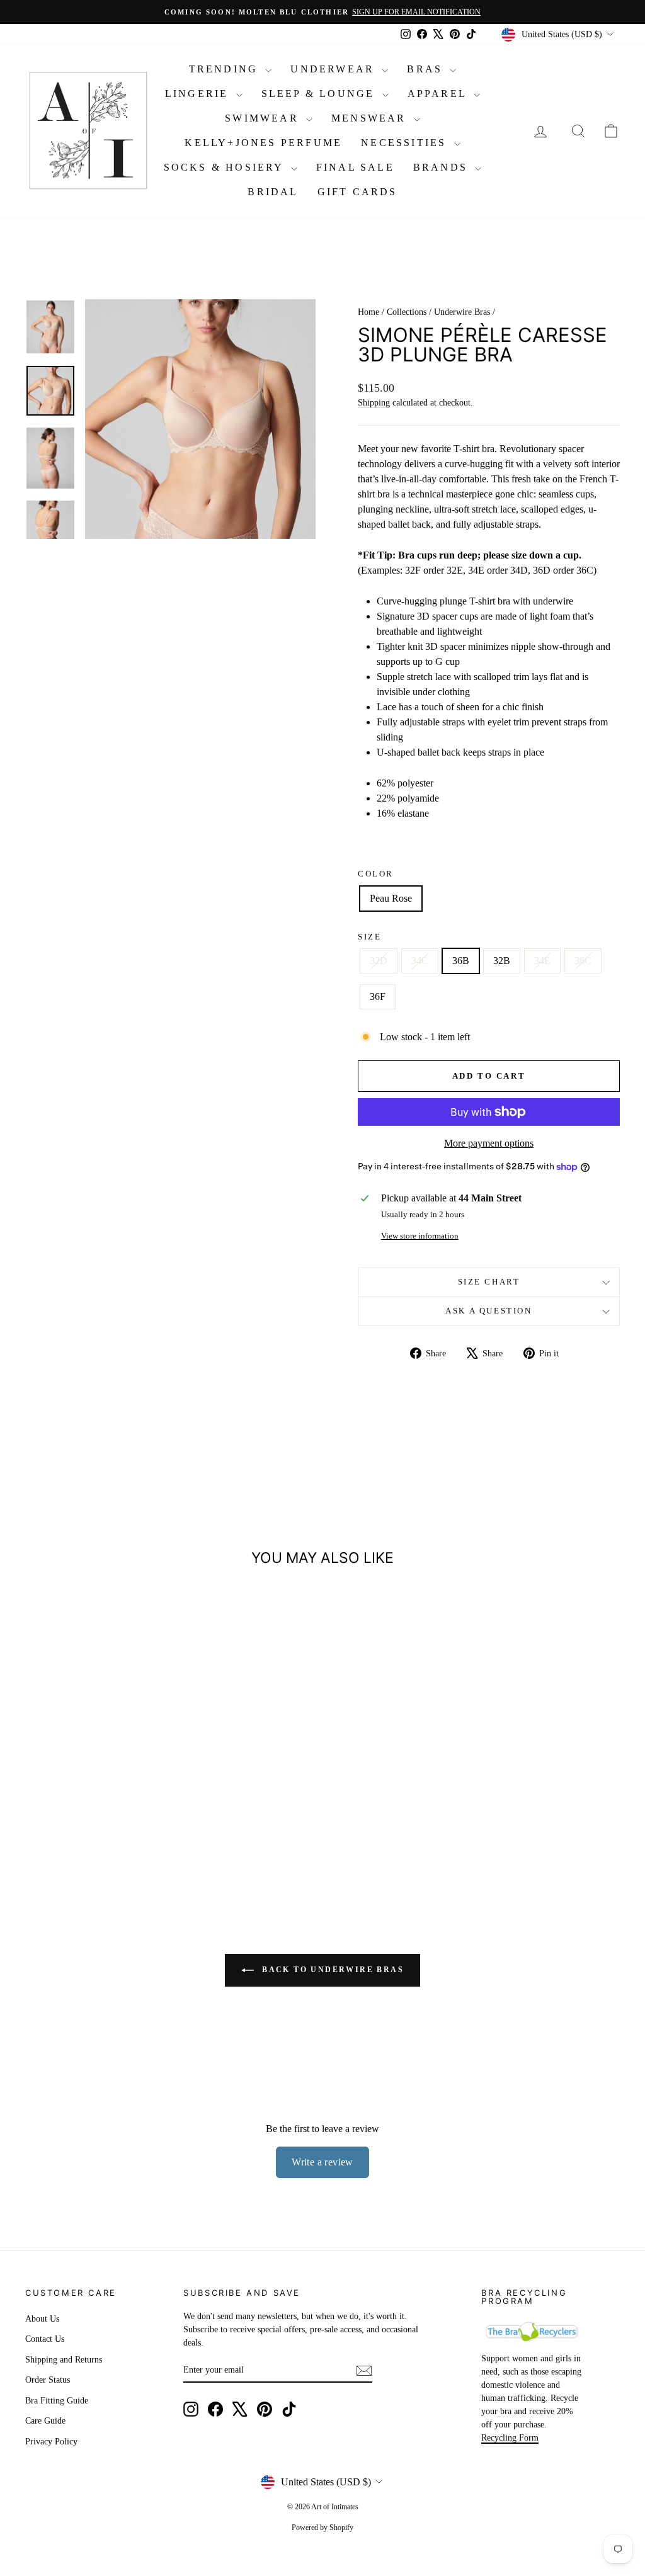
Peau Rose (391, 898)
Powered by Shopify (322, 2528)
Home (368, 312)
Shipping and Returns (64, 2360)
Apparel (439, 94)
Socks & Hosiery (226, 167)
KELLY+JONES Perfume (263, 143)
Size (369, 937)
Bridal (273, 192)
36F (378, 996)
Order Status (48, 2380)
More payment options (489, 1143)
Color (376, 874)
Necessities (406, 143)
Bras (427, 69)
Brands (442, 167)
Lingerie (199, 94)
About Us (42, 2319)
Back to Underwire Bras (331, 1970)
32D (379, 961)
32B (502, 961)
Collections (407, 312)
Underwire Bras (462, 312)
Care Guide (45, 2421)
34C (420, 961)
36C (583, 961)
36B (461, 961)
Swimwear (264, 118)
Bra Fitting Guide (57, 2401)
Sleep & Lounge (320, 94)
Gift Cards (357, 192)
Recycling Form (510, 2438)
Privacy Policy (51, 2442)
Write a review (322, 2162)
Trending (226, 69)
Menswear (371, 118)
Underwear (334, 69)
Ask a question (488, 1311)
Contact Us (45, 2339)
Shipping (374, 403)
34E (542, 961)
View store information (420, 1236)
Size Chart (489, 1282)
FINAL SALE (355, 167)
